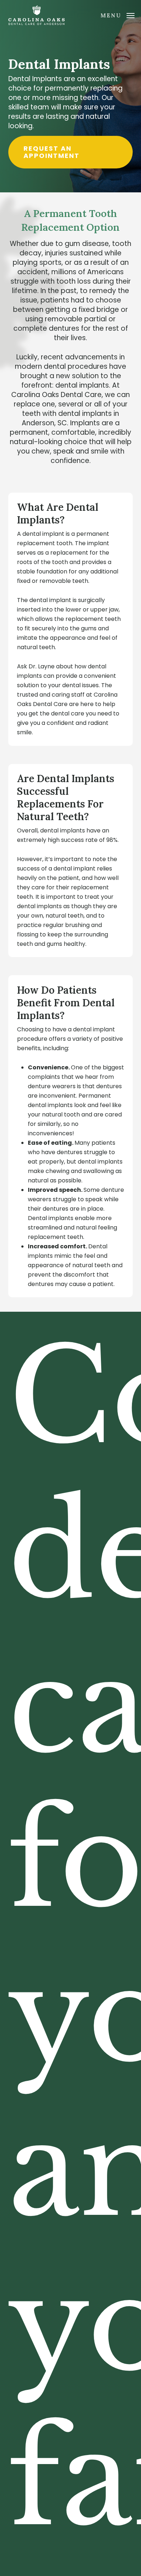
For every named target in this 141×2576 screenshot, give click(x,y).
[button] (117, 15)
